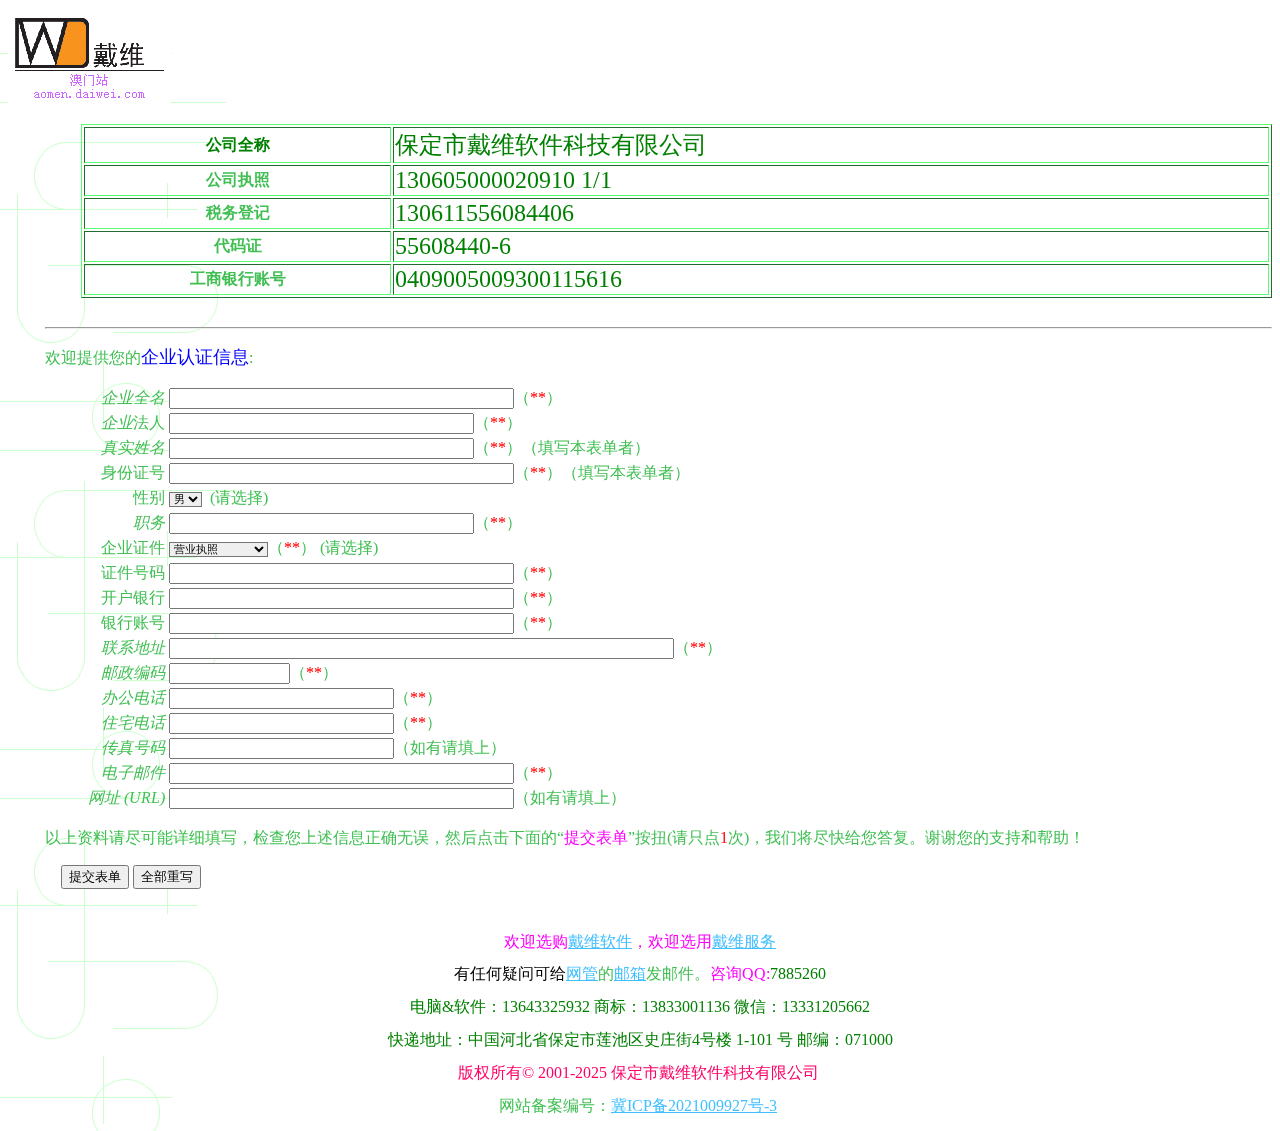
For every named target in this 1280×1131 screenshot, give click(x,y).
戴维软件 (600, 941)
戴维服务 (744, 941)
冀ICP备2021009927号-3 (694, 1105)
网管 (582, 973)
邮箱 (630, 973)
